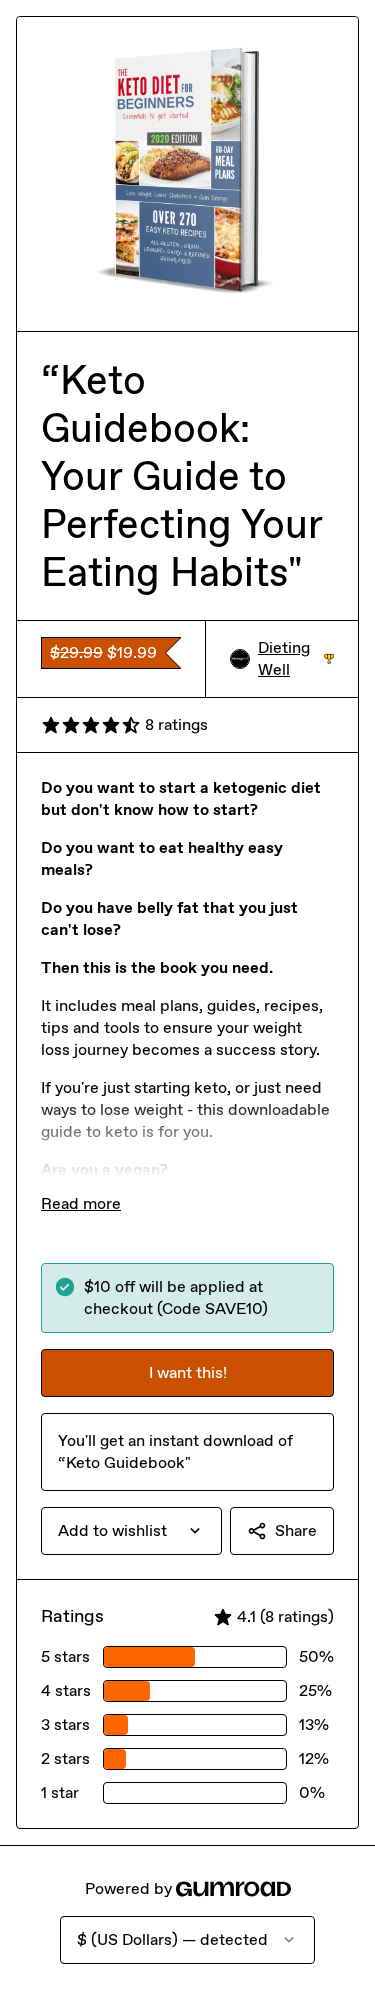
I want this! (188, 1372)
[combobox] (131, 1531)
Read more (81, 1203)
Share (296, 1530)
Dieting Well (296, 658)
